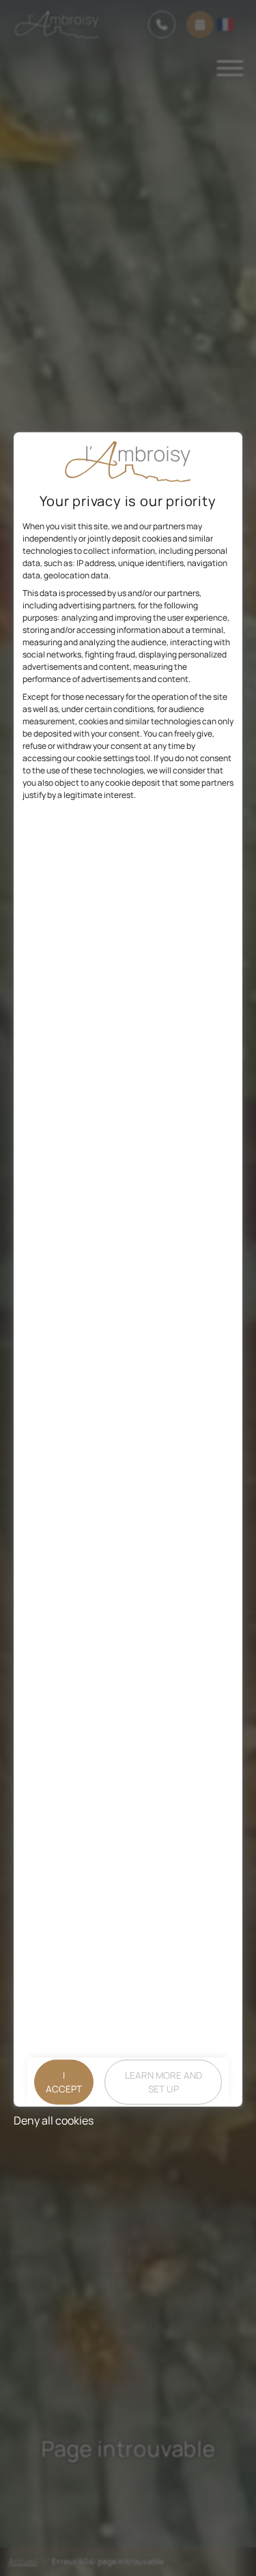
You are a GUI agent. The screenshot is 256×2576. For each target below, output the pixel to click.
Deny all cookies (54, 2120)
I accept (64, 2082)
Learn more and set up (163, 2082)
